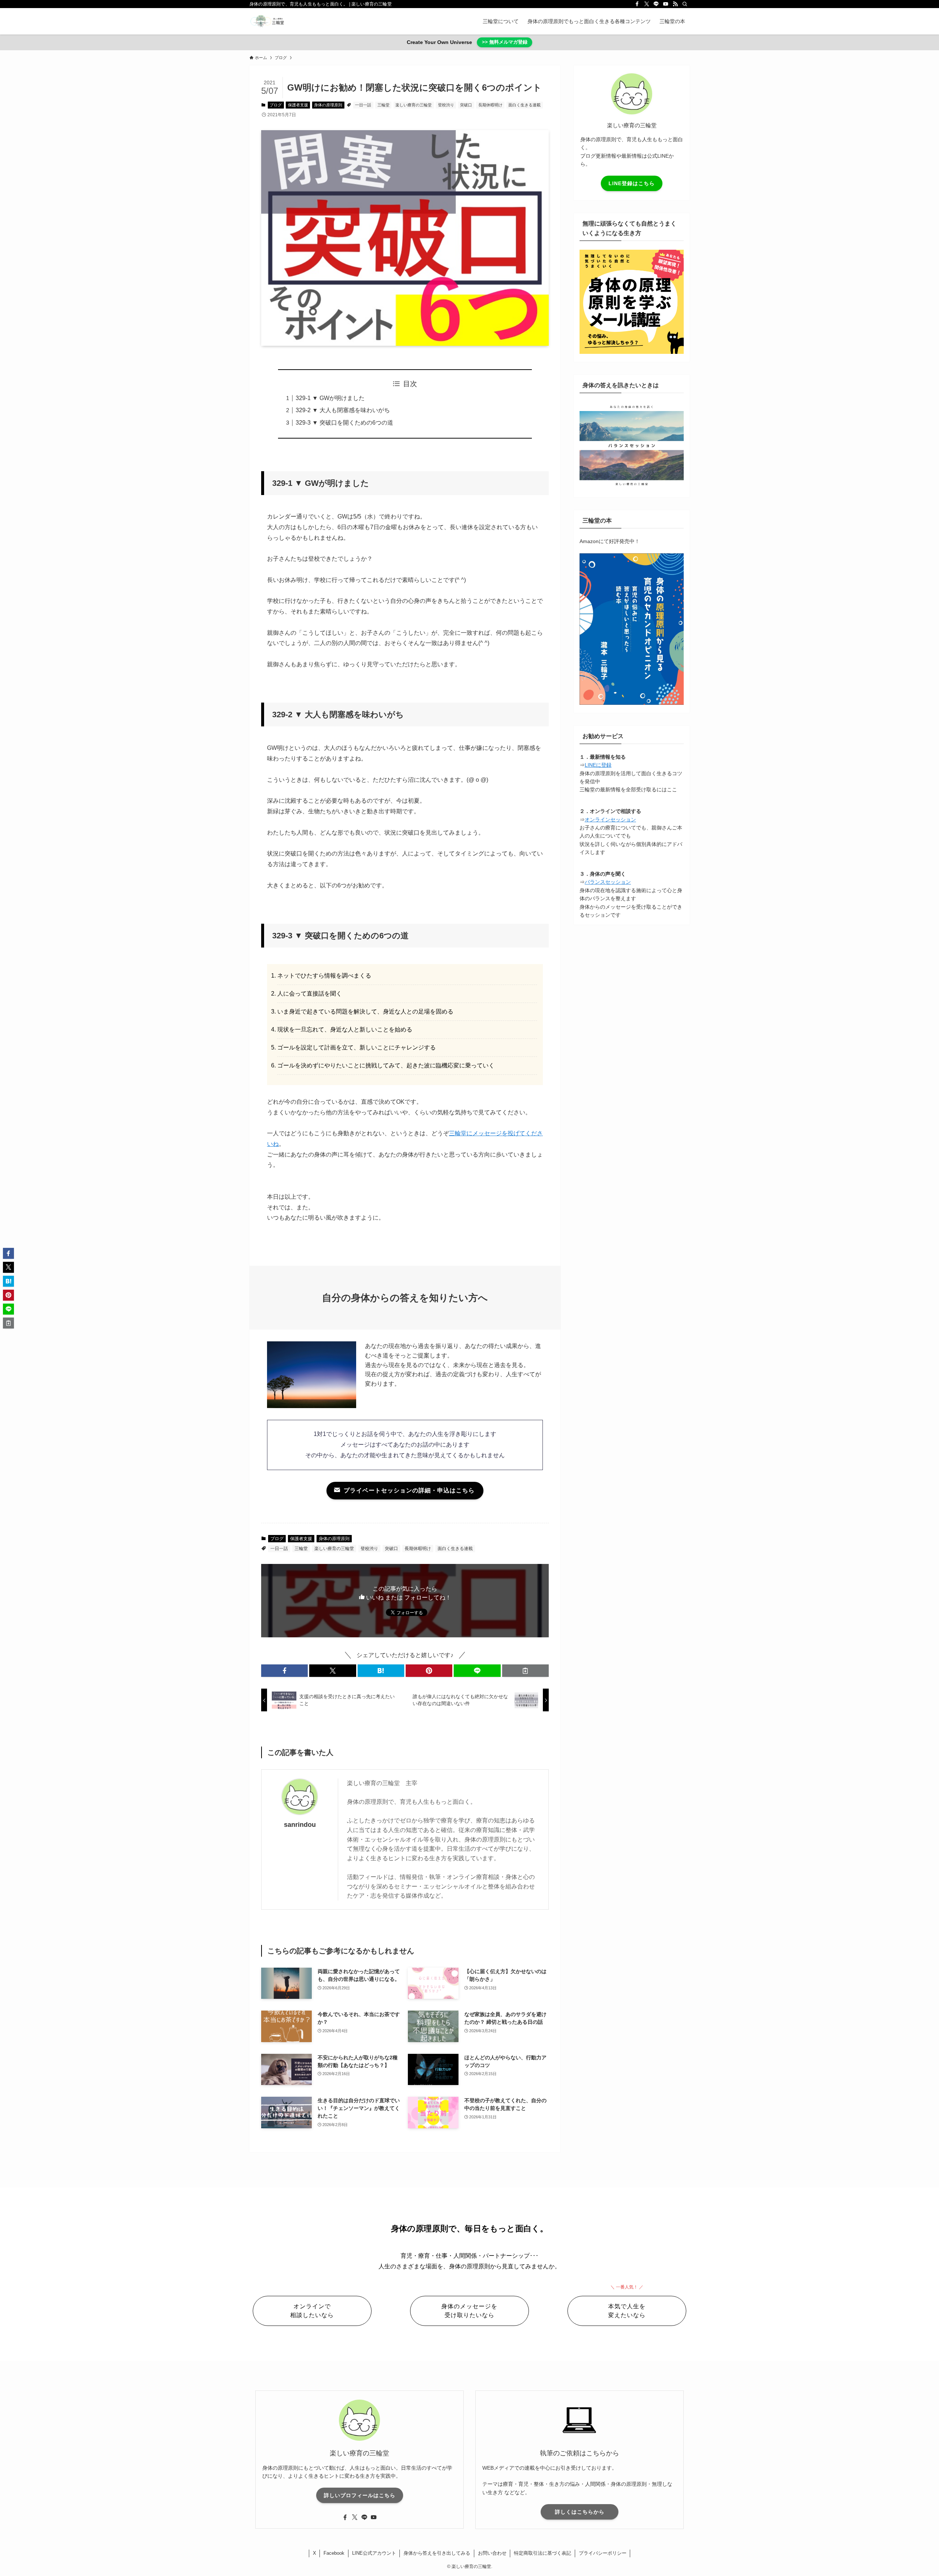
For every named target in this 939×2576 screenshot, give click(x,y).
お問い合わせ (492, 2553)
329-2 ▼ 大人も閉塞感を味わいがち (343, 410)
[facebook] (637, 4)
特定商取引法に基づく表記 (542, 2553)
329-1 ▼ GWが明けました (330, 398)
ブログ (276, 105)
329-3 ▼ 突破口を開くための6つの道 (344, 423)
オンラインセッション (610, 820)
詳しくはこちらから (580, 2512)
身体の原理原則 (328, 105)
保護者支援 (298, 105)
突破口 (466, 105)
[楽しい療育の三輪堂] (267, 21)
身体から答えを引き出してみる (437, 2553)
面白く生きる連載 (525, 105)
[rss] (675, 4)
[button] (284, 1671)
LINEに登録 (598, 765)
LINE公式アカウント (374, 2553)
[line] (656, 4)
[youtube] (666, 4)
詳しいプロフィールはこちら (360, 2495)
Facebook (334, 2553)
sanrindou (300, 1825)
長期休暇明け (490, 105)
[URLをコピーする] (525, 1671)
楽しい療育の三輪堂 (414, 105)
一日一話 (363, 105)
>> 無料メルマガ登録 (505, 42)
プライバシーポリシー (603, 2553)
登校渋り (446, 105)
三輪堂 (383, 105)
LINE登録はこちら (632, 183)
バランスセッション (608, 882)
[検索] (685, 4)
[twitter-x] (647, 4)
